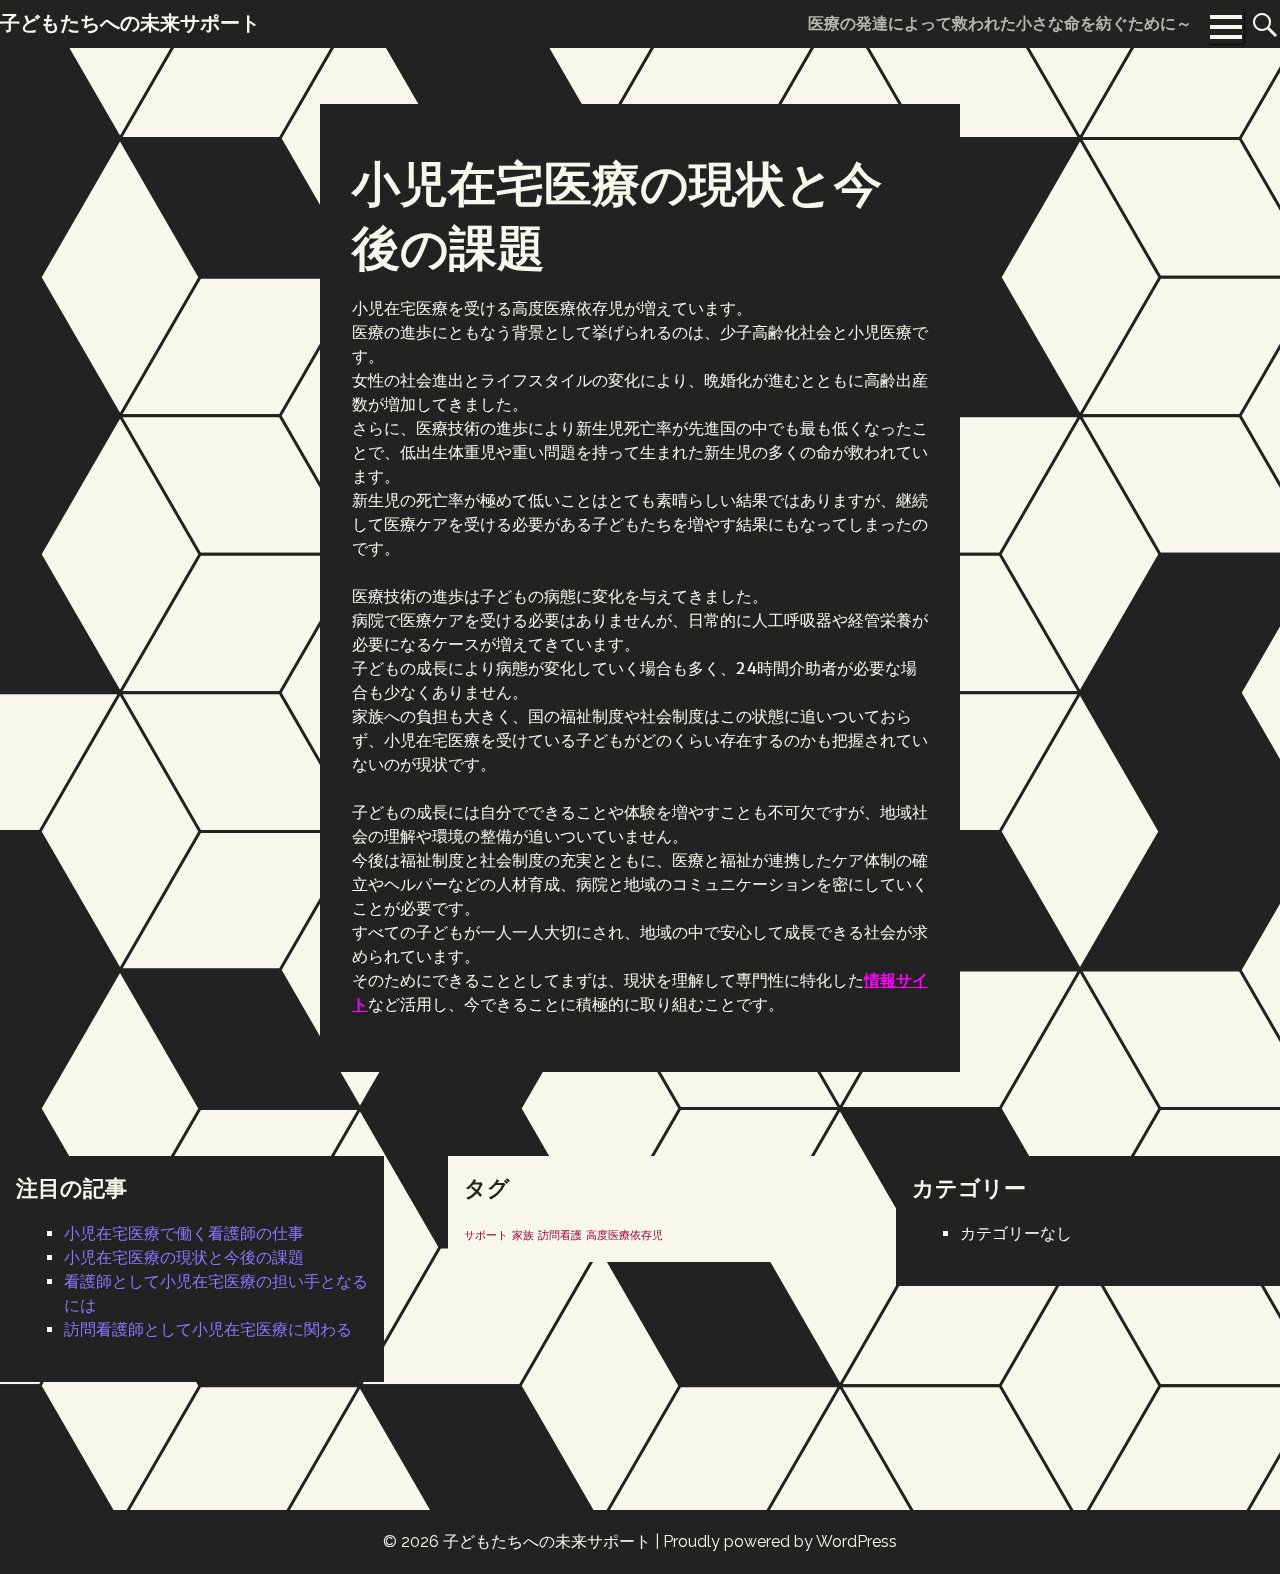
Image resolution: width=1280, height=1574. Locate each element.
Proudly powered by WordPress (780, 1541)
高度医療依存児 (624, 1235)
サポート (486, 1235)
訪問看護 (560, 1235)
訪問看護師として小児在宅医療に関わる (208, 1329)
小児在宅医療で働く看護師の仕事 (184, 1233)
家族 (523, 1235)
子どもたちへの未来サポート (547, 1541)
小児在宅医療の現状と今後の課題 (184, 1257)
